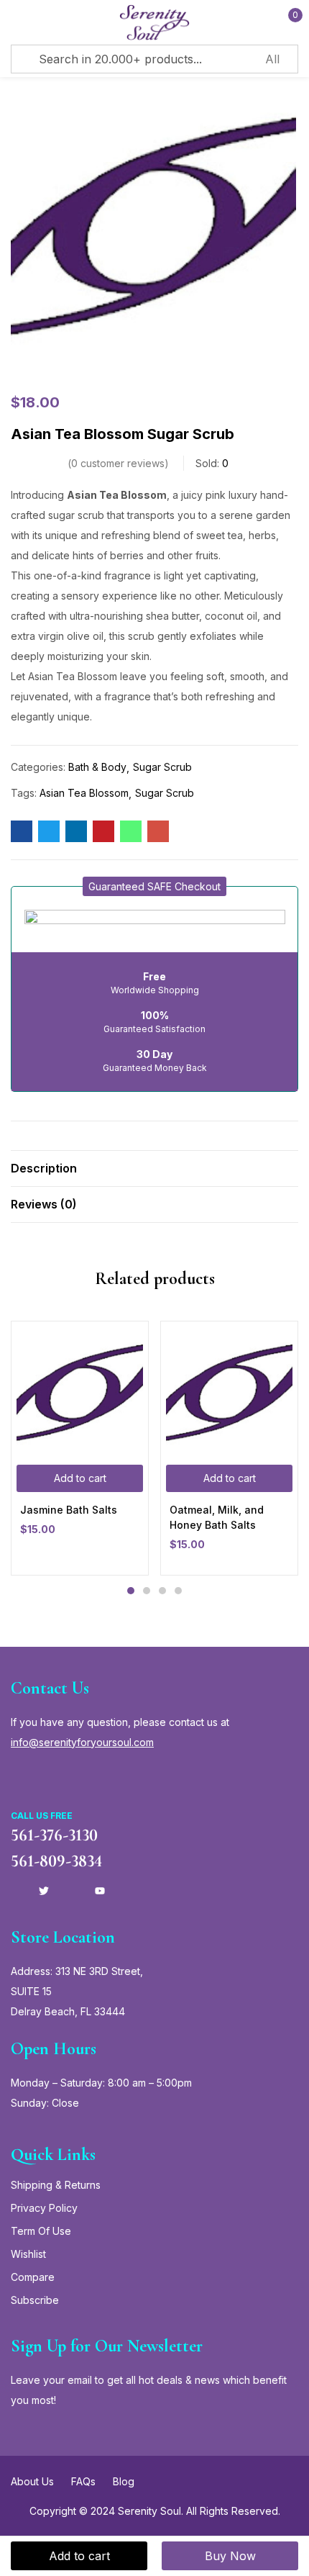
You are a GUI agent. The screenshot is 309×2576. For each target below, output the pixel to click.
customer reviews (118, 463)
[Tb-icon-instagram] (72, 1891)
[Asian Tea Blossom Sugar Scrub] (22, 831)
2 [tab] (147, 1591)
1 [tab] (131, 1591)
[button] (154, 886)
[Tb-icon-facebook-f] (16, 1891)
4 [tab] (178, 1591)
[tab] (154, 1168)
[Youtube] (100, 1891)
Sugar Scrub (162, 767)
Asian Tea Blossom (84, 793)
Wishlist (28, 2254)
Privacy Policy (44, 2208)
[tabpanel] (80, 1448)
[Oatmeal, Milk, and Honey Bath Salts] (229, 1390)
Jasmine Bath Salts (69, 1510)
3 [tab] (162, 1591)
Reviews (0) (44, 1204)
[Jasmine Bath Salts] (80, 1390)
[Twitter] (44, 1891)
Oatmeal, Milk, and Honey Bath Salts (217, 1517)
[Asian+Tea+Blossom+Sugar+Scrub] (49, 831)
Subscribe (35, 2300)
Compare (33, 2277)
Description (44, 1168)
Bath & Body (97, 767)
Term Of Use (41, 2231)
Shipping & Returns (56, 2185)
